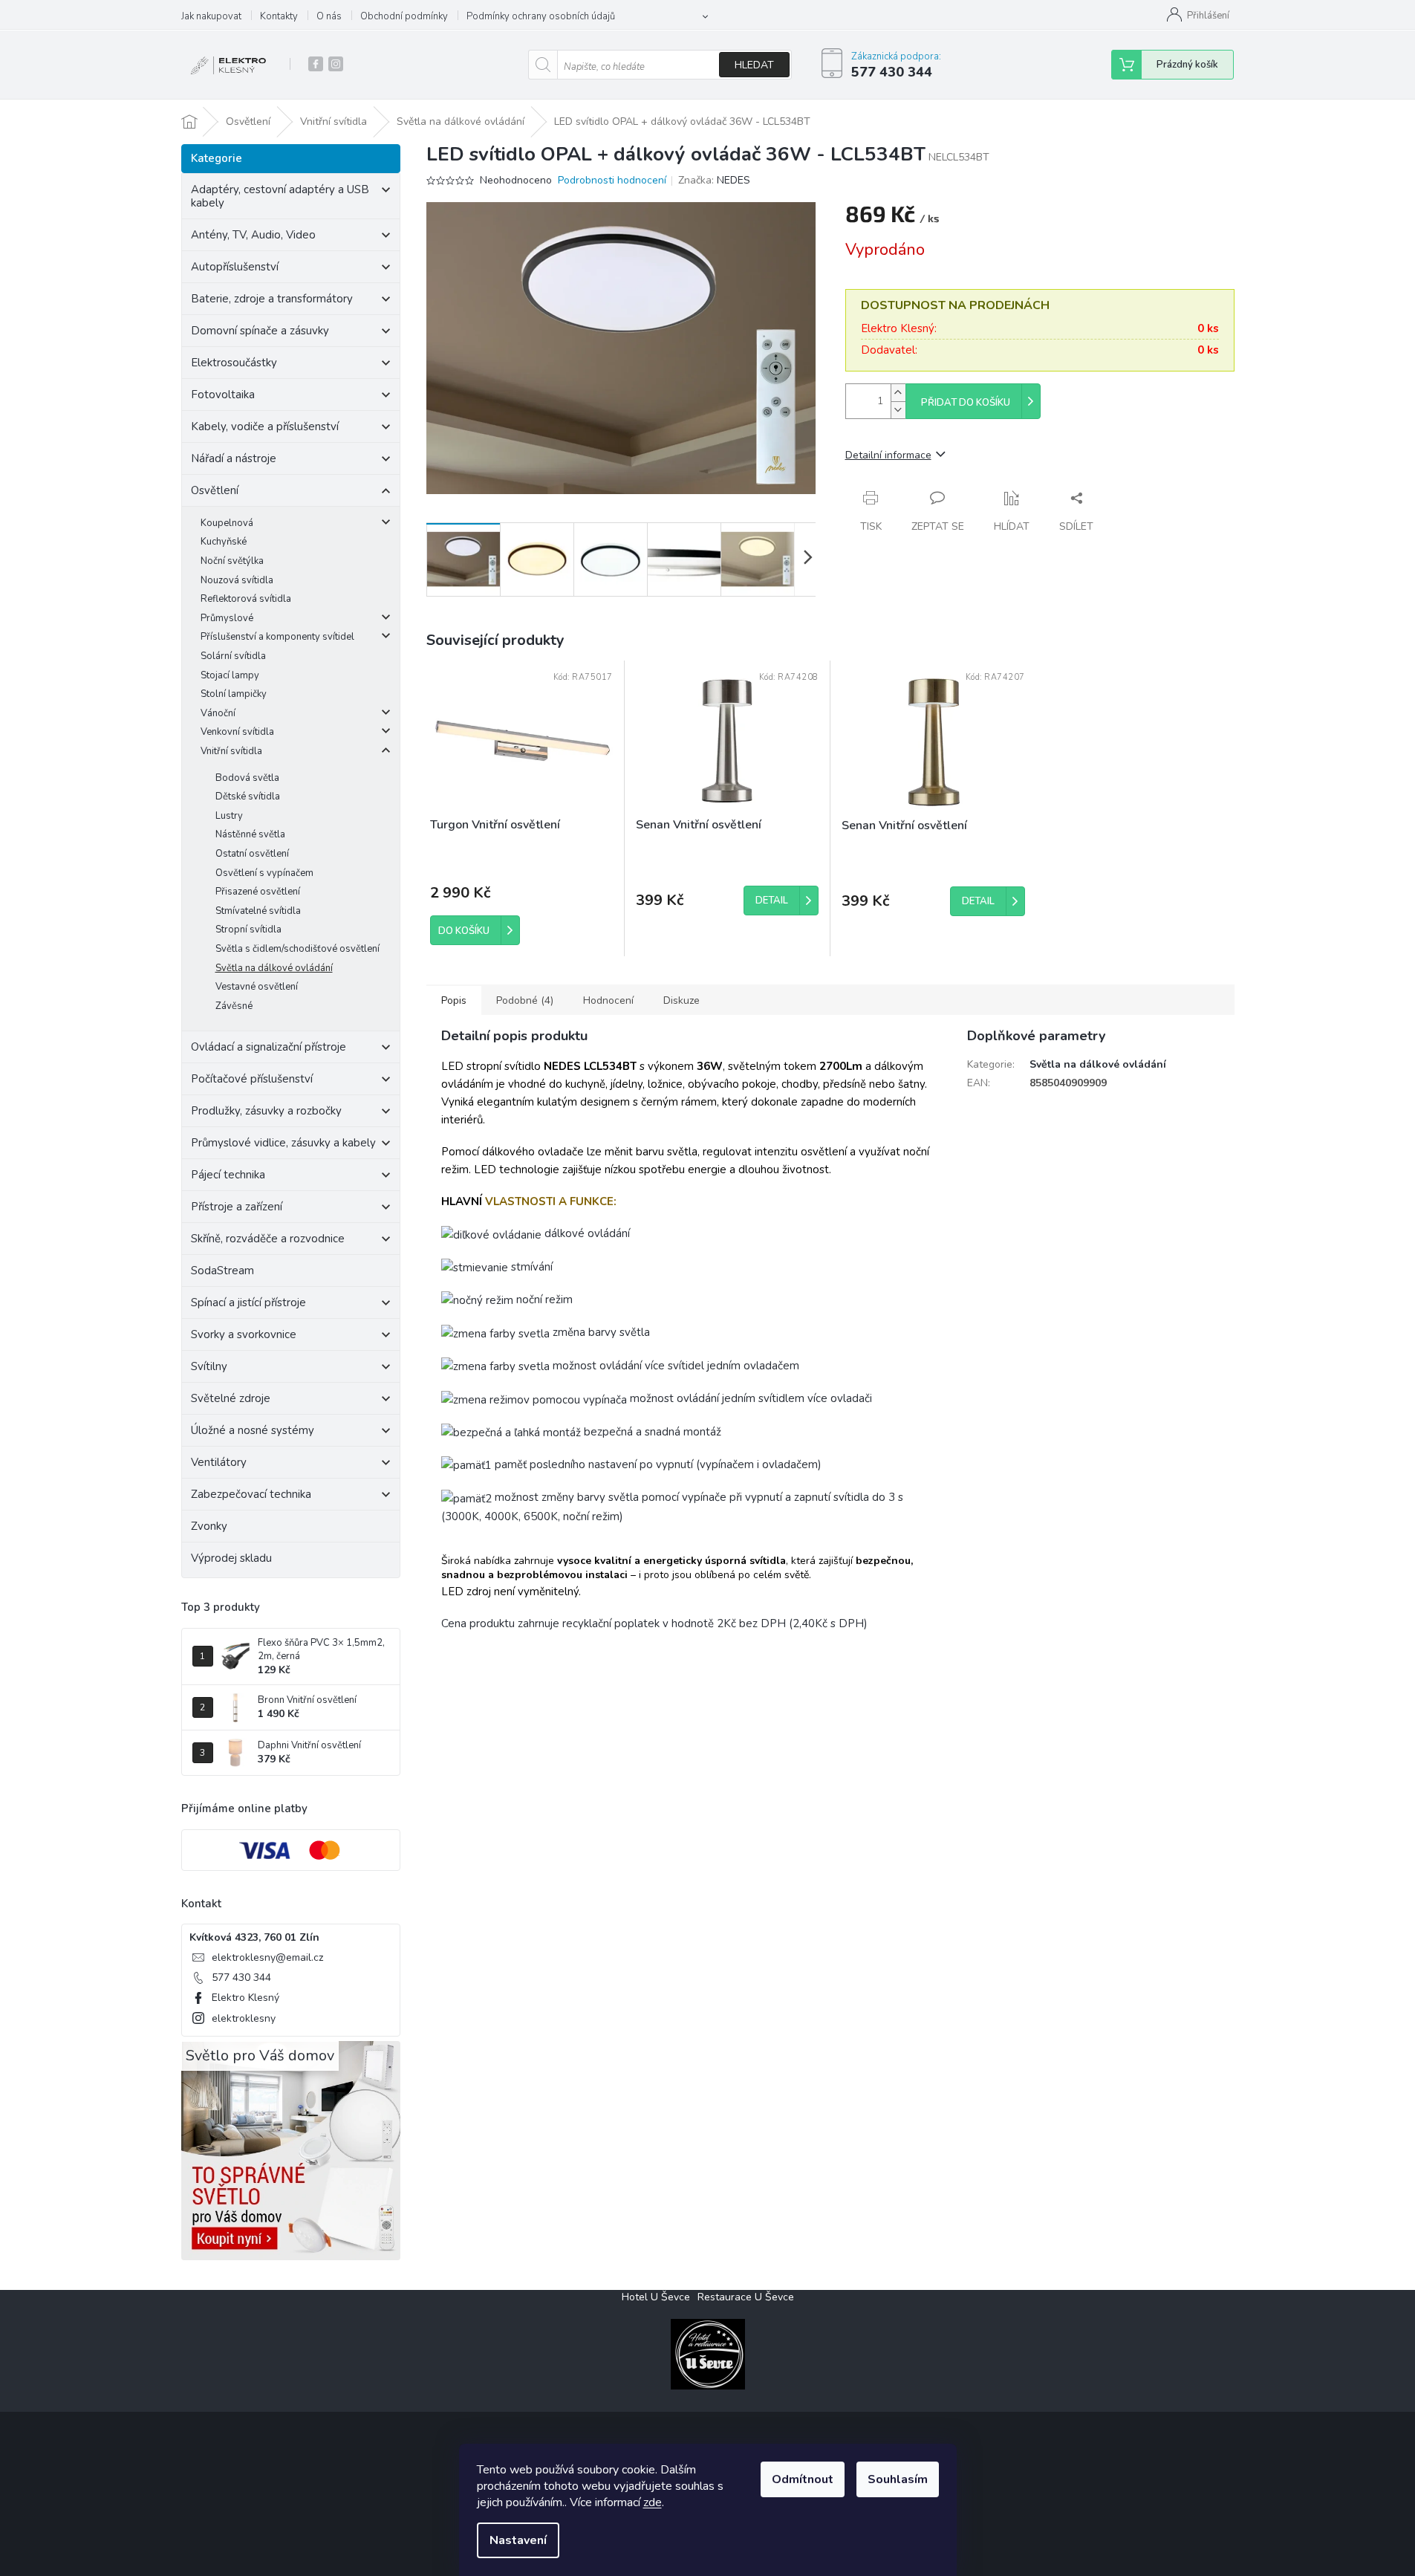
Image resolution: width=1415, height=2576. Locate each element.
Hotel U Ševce (656, 2297)
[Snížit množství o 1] (898, 410)
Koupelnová (227, 523)
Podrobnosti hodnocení (612, 180)
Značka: (714, 180)
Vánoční (218, 713)
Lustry (229, 816)
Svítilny (209, 1366)
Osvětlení (215, 490)
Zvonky (209, 1526)
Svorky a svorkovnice (244, 1334)
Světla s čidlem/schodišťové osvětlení (297, 949)
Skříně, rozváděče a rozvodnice (268, 1239)
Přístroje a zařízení (237, 1207)
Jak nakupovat (211, 16)
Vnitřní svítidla (231, 751)
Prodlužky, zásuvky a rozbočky (266, 1111)
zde (653, 2502)
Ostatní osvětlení (252, 854)
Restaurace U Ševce (746, 2297)
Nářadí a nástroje (234, 458)
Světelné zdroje (231, 1398)
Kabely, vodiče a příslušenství (265, 426)
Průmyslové (227, 618)
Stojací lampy (230, 675)
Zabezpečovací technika (251, 1494)
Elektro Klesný (245, 1998)
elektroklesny (244, 2018)
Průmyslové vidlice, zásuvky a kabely (283, 1143)
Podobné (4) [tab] (525, 1000)
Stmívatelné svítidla (258, 911)
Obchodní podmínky (404, 16)
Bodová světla (247, 778)
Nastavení (518, 2540)
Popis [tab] (454, 1000)
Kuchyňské (224, 542)
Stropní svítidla (248, 929)
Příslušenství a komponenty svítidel (277, 637)
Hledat (754, 65)
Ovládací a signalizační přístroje (269, 1047)
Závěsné (234, 1006)
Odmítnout (803, 2479)
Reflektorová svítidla (246, 599)
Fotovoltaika (223, 395)
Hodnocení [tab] (608, 1000)
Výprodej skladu (231, 1558)
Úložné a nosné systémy (253, 1430)
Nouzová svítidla (237, 580)
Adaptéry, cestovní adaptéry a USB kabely (280, 196)
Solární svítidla (233, 656)
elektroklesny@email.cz (267, 1957)
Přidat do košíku (966, 403)
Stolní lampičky (234, 694)
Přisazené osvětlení (258, 892)
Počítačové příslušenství (252, 1079)
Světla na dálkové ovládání (274, 968)
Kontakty (279, 16)
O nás (329, 16)
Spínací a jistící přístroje (248, 1302)
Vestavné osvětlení (257, 987)
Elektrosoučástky (234, 363)
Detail (772, 901)
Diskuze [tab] (682, 1000)
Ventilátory (219, 1462)
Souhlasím (898, 2479)
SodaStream (222, 1271)
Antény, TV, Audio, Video (253, 235)
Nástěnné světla (250, 834)
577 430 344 (241, 1978)
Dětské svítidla (248, 797)
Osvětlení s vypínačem (264, 873)
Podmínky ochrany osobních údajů (541, 16)
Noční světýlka (232, 561)
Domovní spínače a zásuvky (260, 331)
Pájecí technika (228, 1175)
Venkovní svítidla (237, 732)
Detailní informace (888, 455)
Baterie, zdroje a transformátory (272, 299)
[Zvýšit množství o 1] (898, 393)
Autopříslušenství (235, 267)
